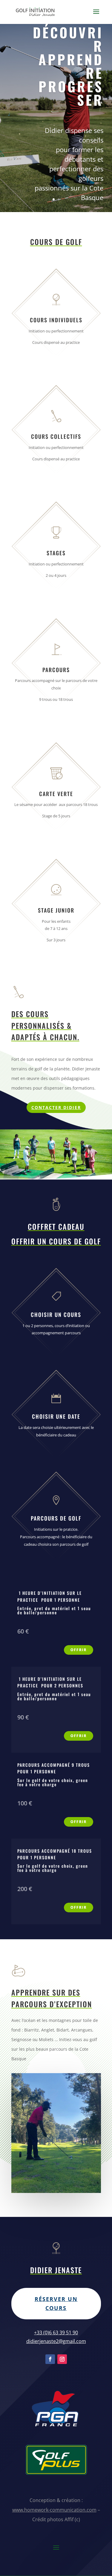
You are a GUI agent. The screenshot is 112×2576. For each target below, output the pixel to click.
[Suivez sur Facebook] (50, 2359)
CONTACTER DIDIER (56, 1107)
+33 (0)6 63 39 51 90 (56, 2333)
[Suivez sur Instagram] (62, 2359)
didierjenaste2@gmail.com (56, 2341)
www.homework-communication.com (54, 2510)
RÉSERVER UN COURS (56, 2304)
